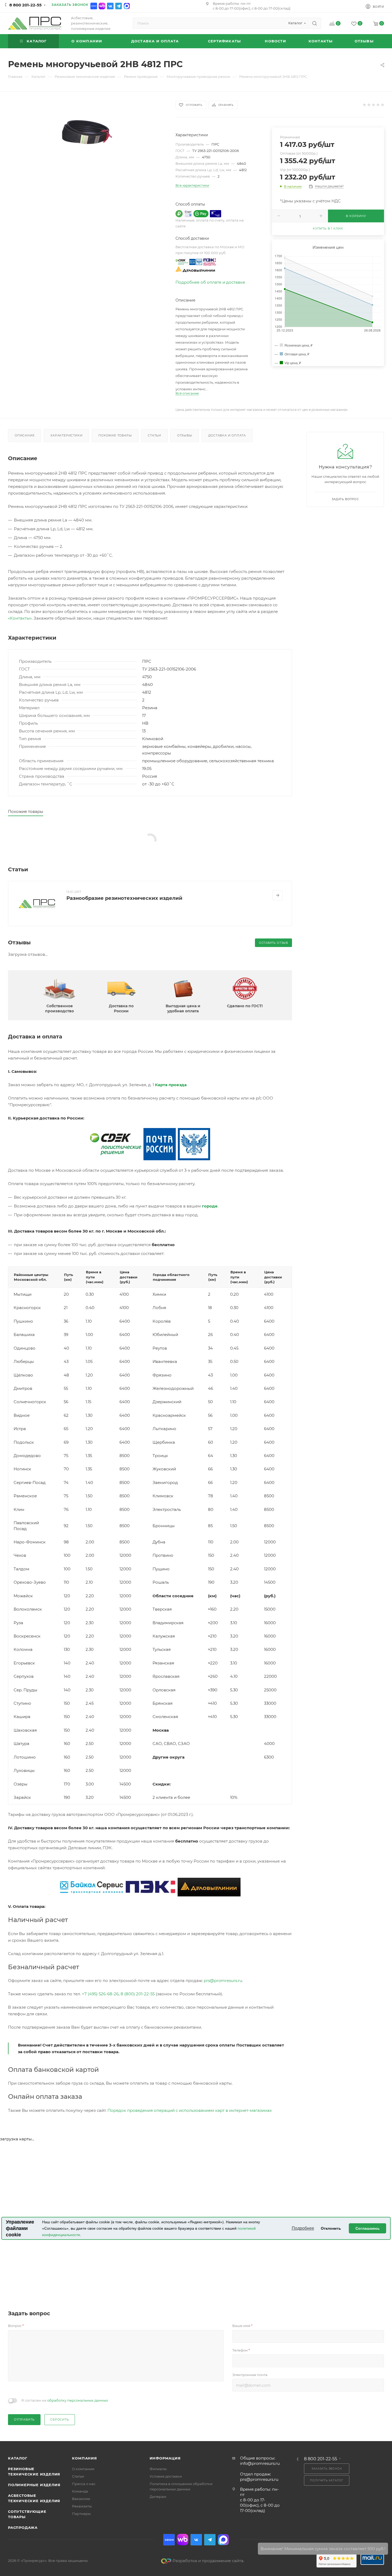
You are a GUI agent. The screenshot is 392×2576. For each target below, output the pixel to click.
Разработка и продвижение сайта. (208, 2561)
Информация (165, 2458)
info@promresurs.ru (260, 2463)
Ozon (94, 6)
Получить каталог (327, 2480)
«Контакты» (20, 618)
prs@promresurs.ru (223, 1981)
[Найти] (315, 23)
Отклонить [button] (331, 2228)
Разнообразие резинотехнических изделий (124, 898)
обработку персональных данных (78, 2400)
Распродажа (23, 2527)
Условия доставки (166, 2476)
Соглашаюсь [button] (368, 2228)
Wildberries (102, 6)
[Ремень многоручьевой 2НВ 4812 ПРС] (87, 127)
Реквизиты (82, 2506)
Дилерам (158, 2497)
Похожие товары (115, 435)
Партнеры (81, 2514)
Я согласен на (65, 2400)
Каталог (18, 2458)
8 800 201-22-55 (25, 5)
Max (127, 6)
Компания (84, 2458)
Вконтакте (110, 6)
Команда (80, 2491)
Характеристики (66, 435)
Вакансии (81, 2499)
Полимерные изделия (34, 2485)
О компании (83, 2469)
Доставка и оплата (227, 435)
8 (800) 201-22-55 (138, 1994)
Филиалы (158, 2469)
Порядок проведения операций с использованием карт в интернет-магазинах (190, 2110)
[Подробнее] (278, 895)
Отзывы (185, 435)
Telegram (119, 6)
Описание (25, 435)
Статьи (154, 435)
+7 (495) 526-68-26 (100, 1994)
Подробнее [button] (303, 2228)
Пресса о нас (84, 2484)
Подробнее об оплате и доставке (210, 282)
